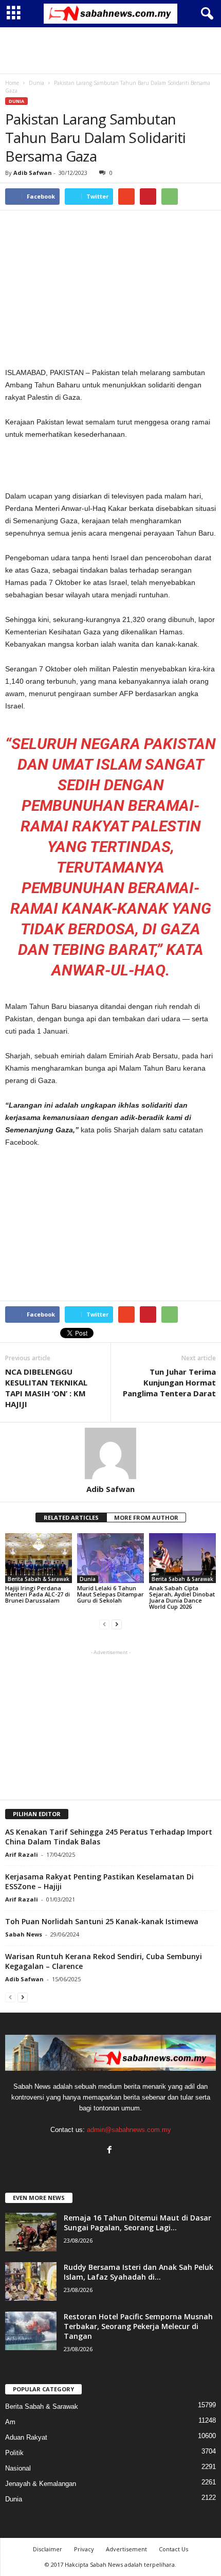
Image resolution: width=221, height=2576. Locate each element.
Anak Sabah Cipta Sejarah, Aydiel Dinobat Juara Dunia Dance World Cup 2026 (182, 1597)
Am (10, 2422)
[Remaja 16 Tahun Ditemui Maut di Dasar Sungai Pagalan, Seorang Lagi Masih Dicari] (31, 2232)
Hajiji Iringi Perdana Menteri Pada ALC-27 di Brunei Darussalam (38, 1594)
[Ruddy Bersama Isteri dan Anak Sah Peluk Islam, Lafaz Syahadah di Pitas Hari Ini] (31, 2281)
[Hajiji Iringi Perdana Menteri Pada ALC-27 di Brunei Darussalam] (39, 1558)
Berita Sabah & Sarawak (39, 1579)
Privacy (84, 2549)
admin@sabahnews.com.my (129, 2130)
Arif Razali (22, 1854)
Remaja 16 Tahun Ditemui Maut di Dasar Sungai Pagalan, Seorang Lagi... (137, 2223)
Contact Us (173, 2549)
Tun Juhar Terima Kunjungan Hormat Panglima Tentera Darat (169, 1382)
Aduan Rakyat (26, 2437)
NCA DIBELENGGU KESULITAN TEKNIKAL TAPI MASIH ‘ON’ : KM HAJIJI (46, 1388)
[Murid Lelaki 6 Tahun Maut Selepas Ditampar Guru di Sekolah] (110, 1558)
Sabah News (24, 1934)
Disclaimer (48, 2549)
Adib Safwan (33, 173)
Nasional (18, 2468)
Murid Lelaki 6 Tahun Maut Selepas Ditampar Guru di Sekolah (110, 1594)
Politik (14, 2453)
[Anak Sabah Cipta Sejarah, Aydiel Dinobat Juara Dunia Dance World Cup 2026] (182, 1558)
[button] (205, 14)
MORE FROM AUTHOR (146, 1517)
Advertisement (126, 2549)
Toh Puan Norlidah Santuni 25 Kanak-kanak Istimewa (102, 1921)
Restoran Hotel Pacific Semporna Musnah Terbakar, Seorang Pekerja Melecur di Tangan (138, 2326)
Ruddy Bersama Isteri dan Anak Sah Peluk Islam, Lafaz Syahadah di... (139, 2272)
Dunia (16, 101)
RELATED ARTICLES (71, 1517)
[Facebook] (111, 2151)
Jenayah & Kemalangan (41, 2484)
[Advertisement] (110, 50)
